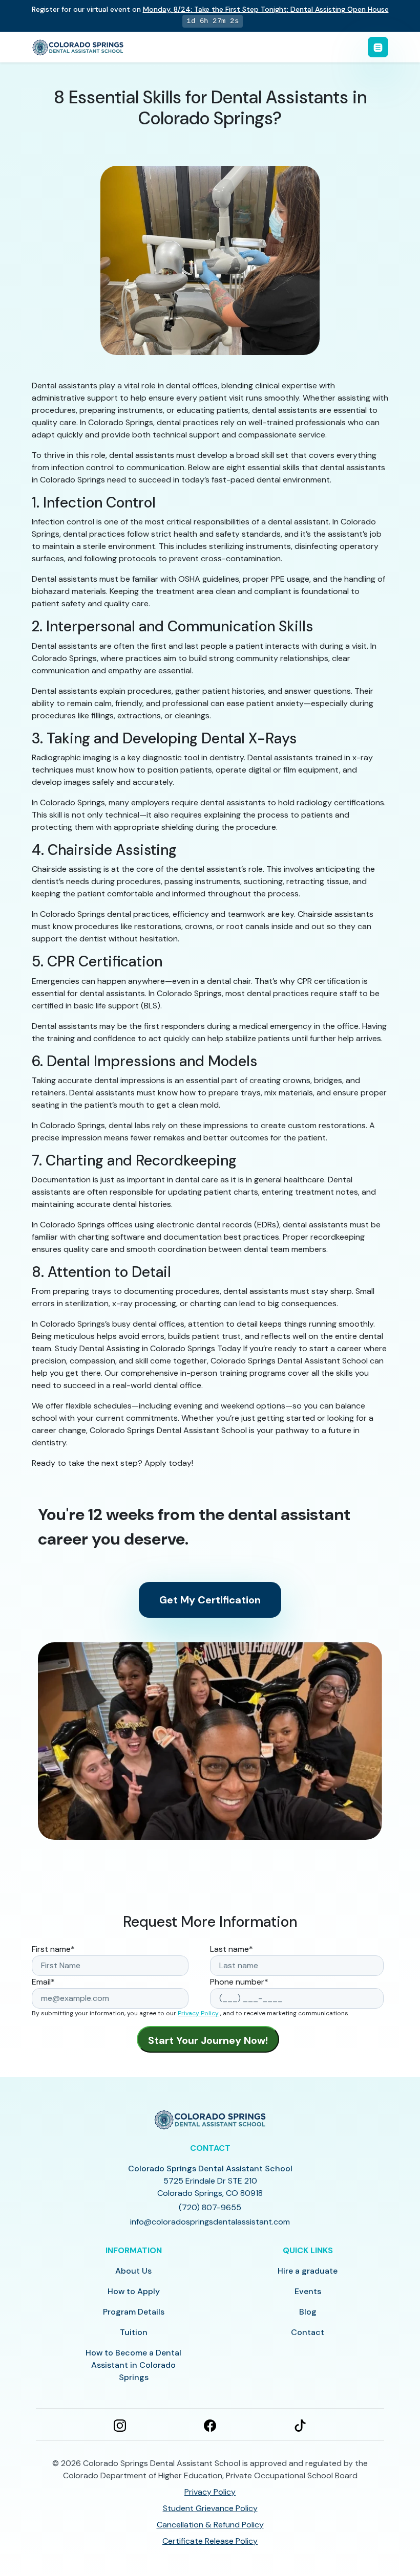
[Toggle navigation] (378, 47)
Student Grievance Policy (210, 2508)
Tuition (134, 2332)
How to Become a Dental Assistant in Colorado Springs (133, 2365)
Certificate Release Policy (210, 2541)
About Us (133, 2271)
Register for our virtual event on (210, 9)
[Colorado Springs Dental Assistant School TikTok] (300, 2425)
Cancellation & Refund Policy (210, 2525)
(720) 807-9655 (210, 2207)
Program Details (134, 2312)
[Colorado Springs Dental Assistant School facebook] (210, 2425)
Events (308, 2291)
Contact (308, 2332)
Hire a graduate (308, 2271)
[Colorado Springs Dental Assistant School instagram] (120, 2425)
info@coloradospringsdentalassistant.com (210, 2222)
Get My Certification (210, 1600)
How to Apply (134, 2291)
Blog (308, 2312)
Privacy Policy (198, 2013)
